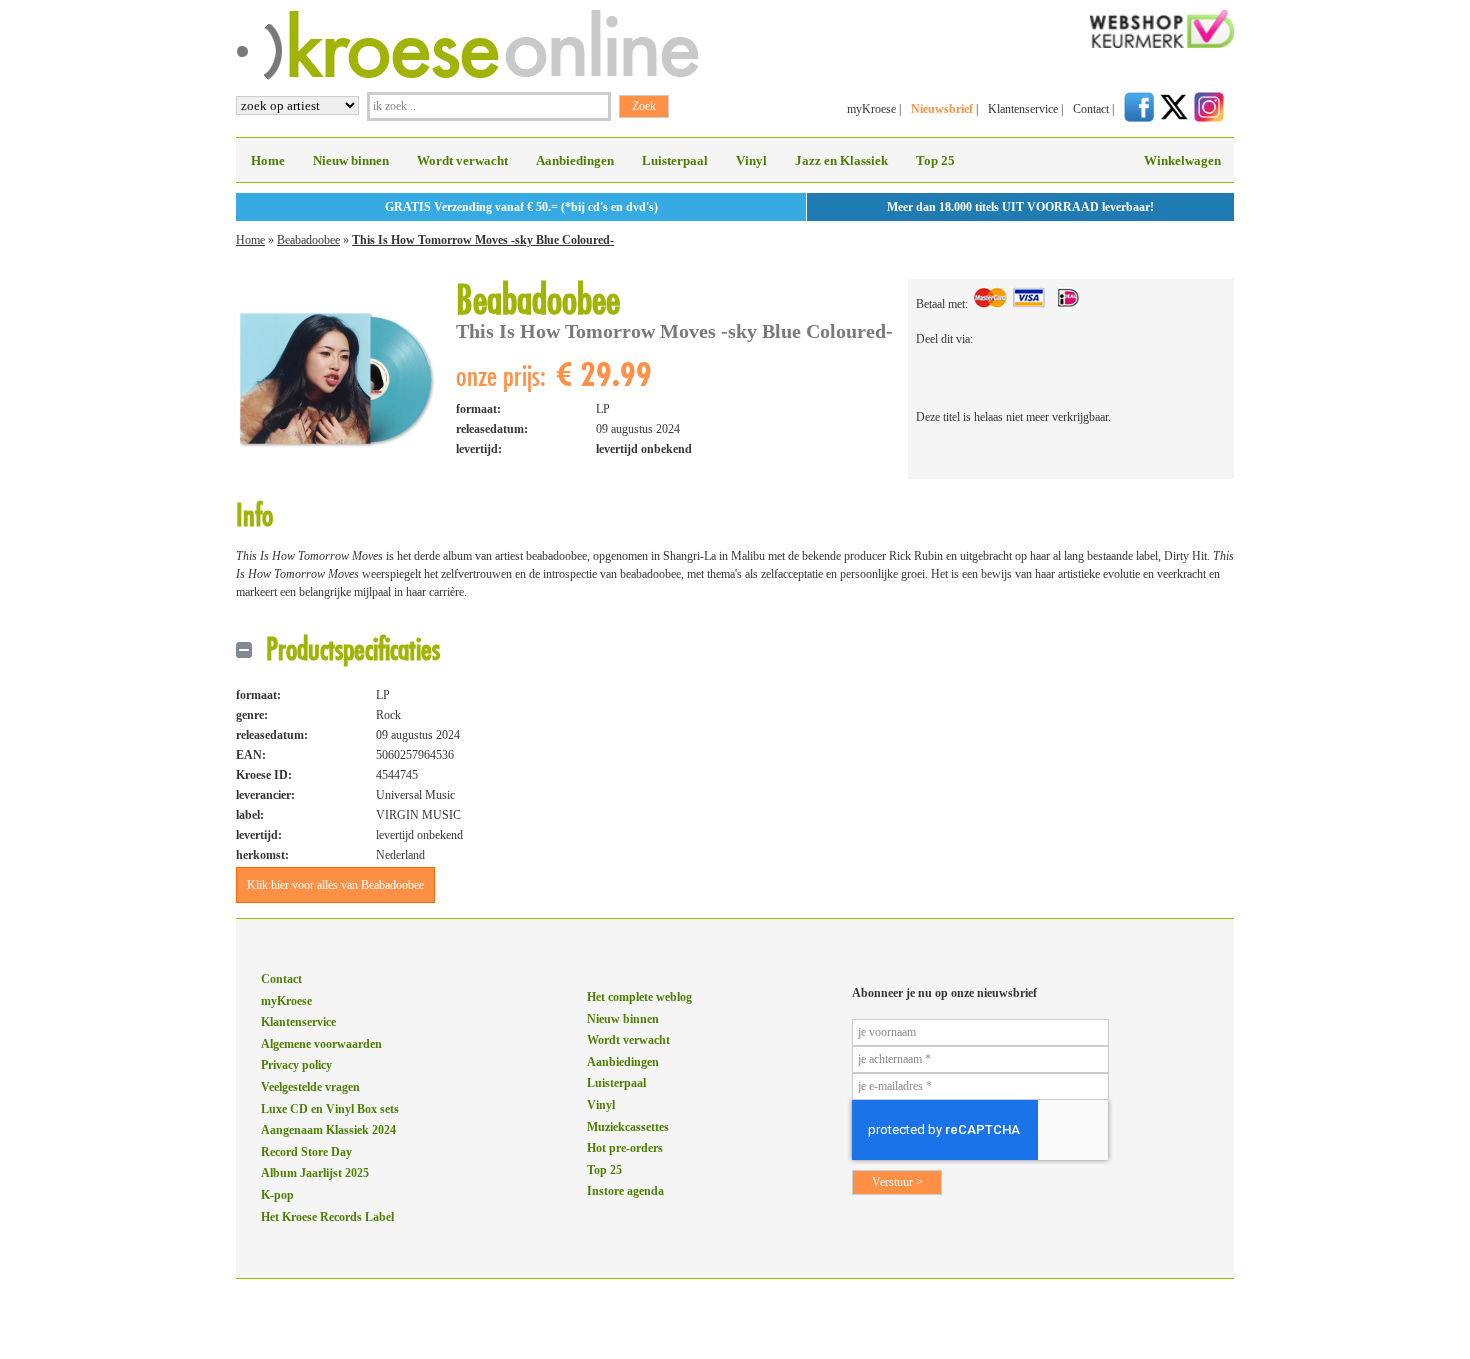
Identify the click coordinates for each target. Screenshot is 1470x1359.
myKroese (871, 109)
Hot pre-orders (625, 1148)
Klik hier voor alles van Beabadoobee (335, 885)
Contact (1091, 109)
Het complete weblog (639, 997)
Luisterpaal (675, 160)
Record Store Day (306, 1152)
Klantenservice (1023, 109)
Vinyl (751, 160)
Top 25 (935, 160)
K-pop (277, 1195)
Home (268, 160)
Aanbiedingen (575, 160)
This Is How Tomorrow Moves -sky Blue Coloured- (483, 240)
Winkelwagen (1182, 160)
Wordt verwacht (462, 160)
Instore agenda (625, 1191)
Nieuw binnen (351, 160)
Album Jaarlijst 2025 (315, 1173)
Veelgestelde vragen (310, 1087)
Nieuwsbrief (942, 109)
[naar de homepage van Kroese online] (467, 76)
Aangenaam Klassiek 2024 (328, 1130)
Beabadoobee (308, 240)
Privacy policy (296, 1065)
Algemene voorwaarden (321, 1044)
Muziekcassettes (628, 1127)
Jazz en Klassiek (841, 160)
